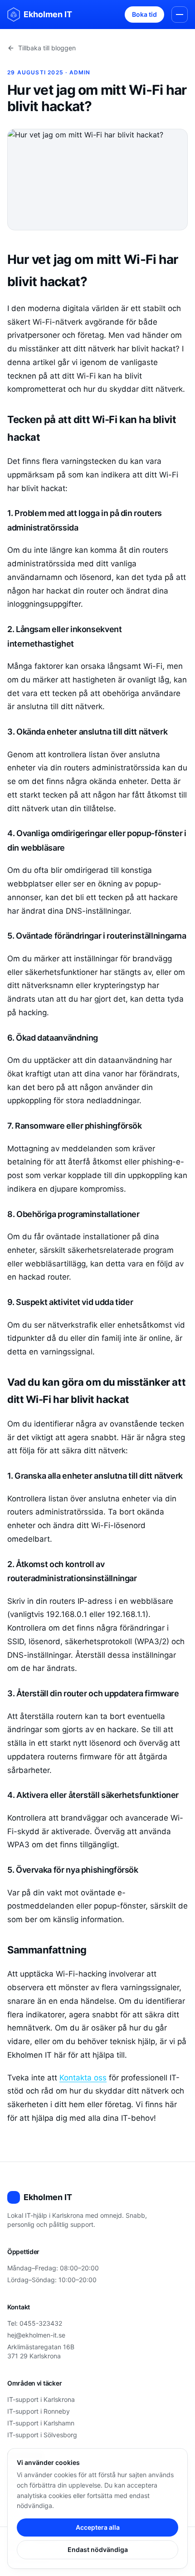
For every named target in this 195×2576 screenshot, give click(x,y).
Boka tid (144, 14)
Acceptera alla (98, 2527)
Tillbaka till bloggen (47, 48)
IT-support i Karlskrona (41, 2399)
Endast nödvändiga (98, 2549)
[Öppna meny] (180, 15)
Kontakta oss (83, 2078)
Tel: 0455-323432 (35, 2323)
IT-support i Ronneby (39, 2411)
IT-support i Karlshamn (41, 2423)
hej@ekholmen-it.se (36, 2335)
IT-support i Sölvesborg (42, 2435)
